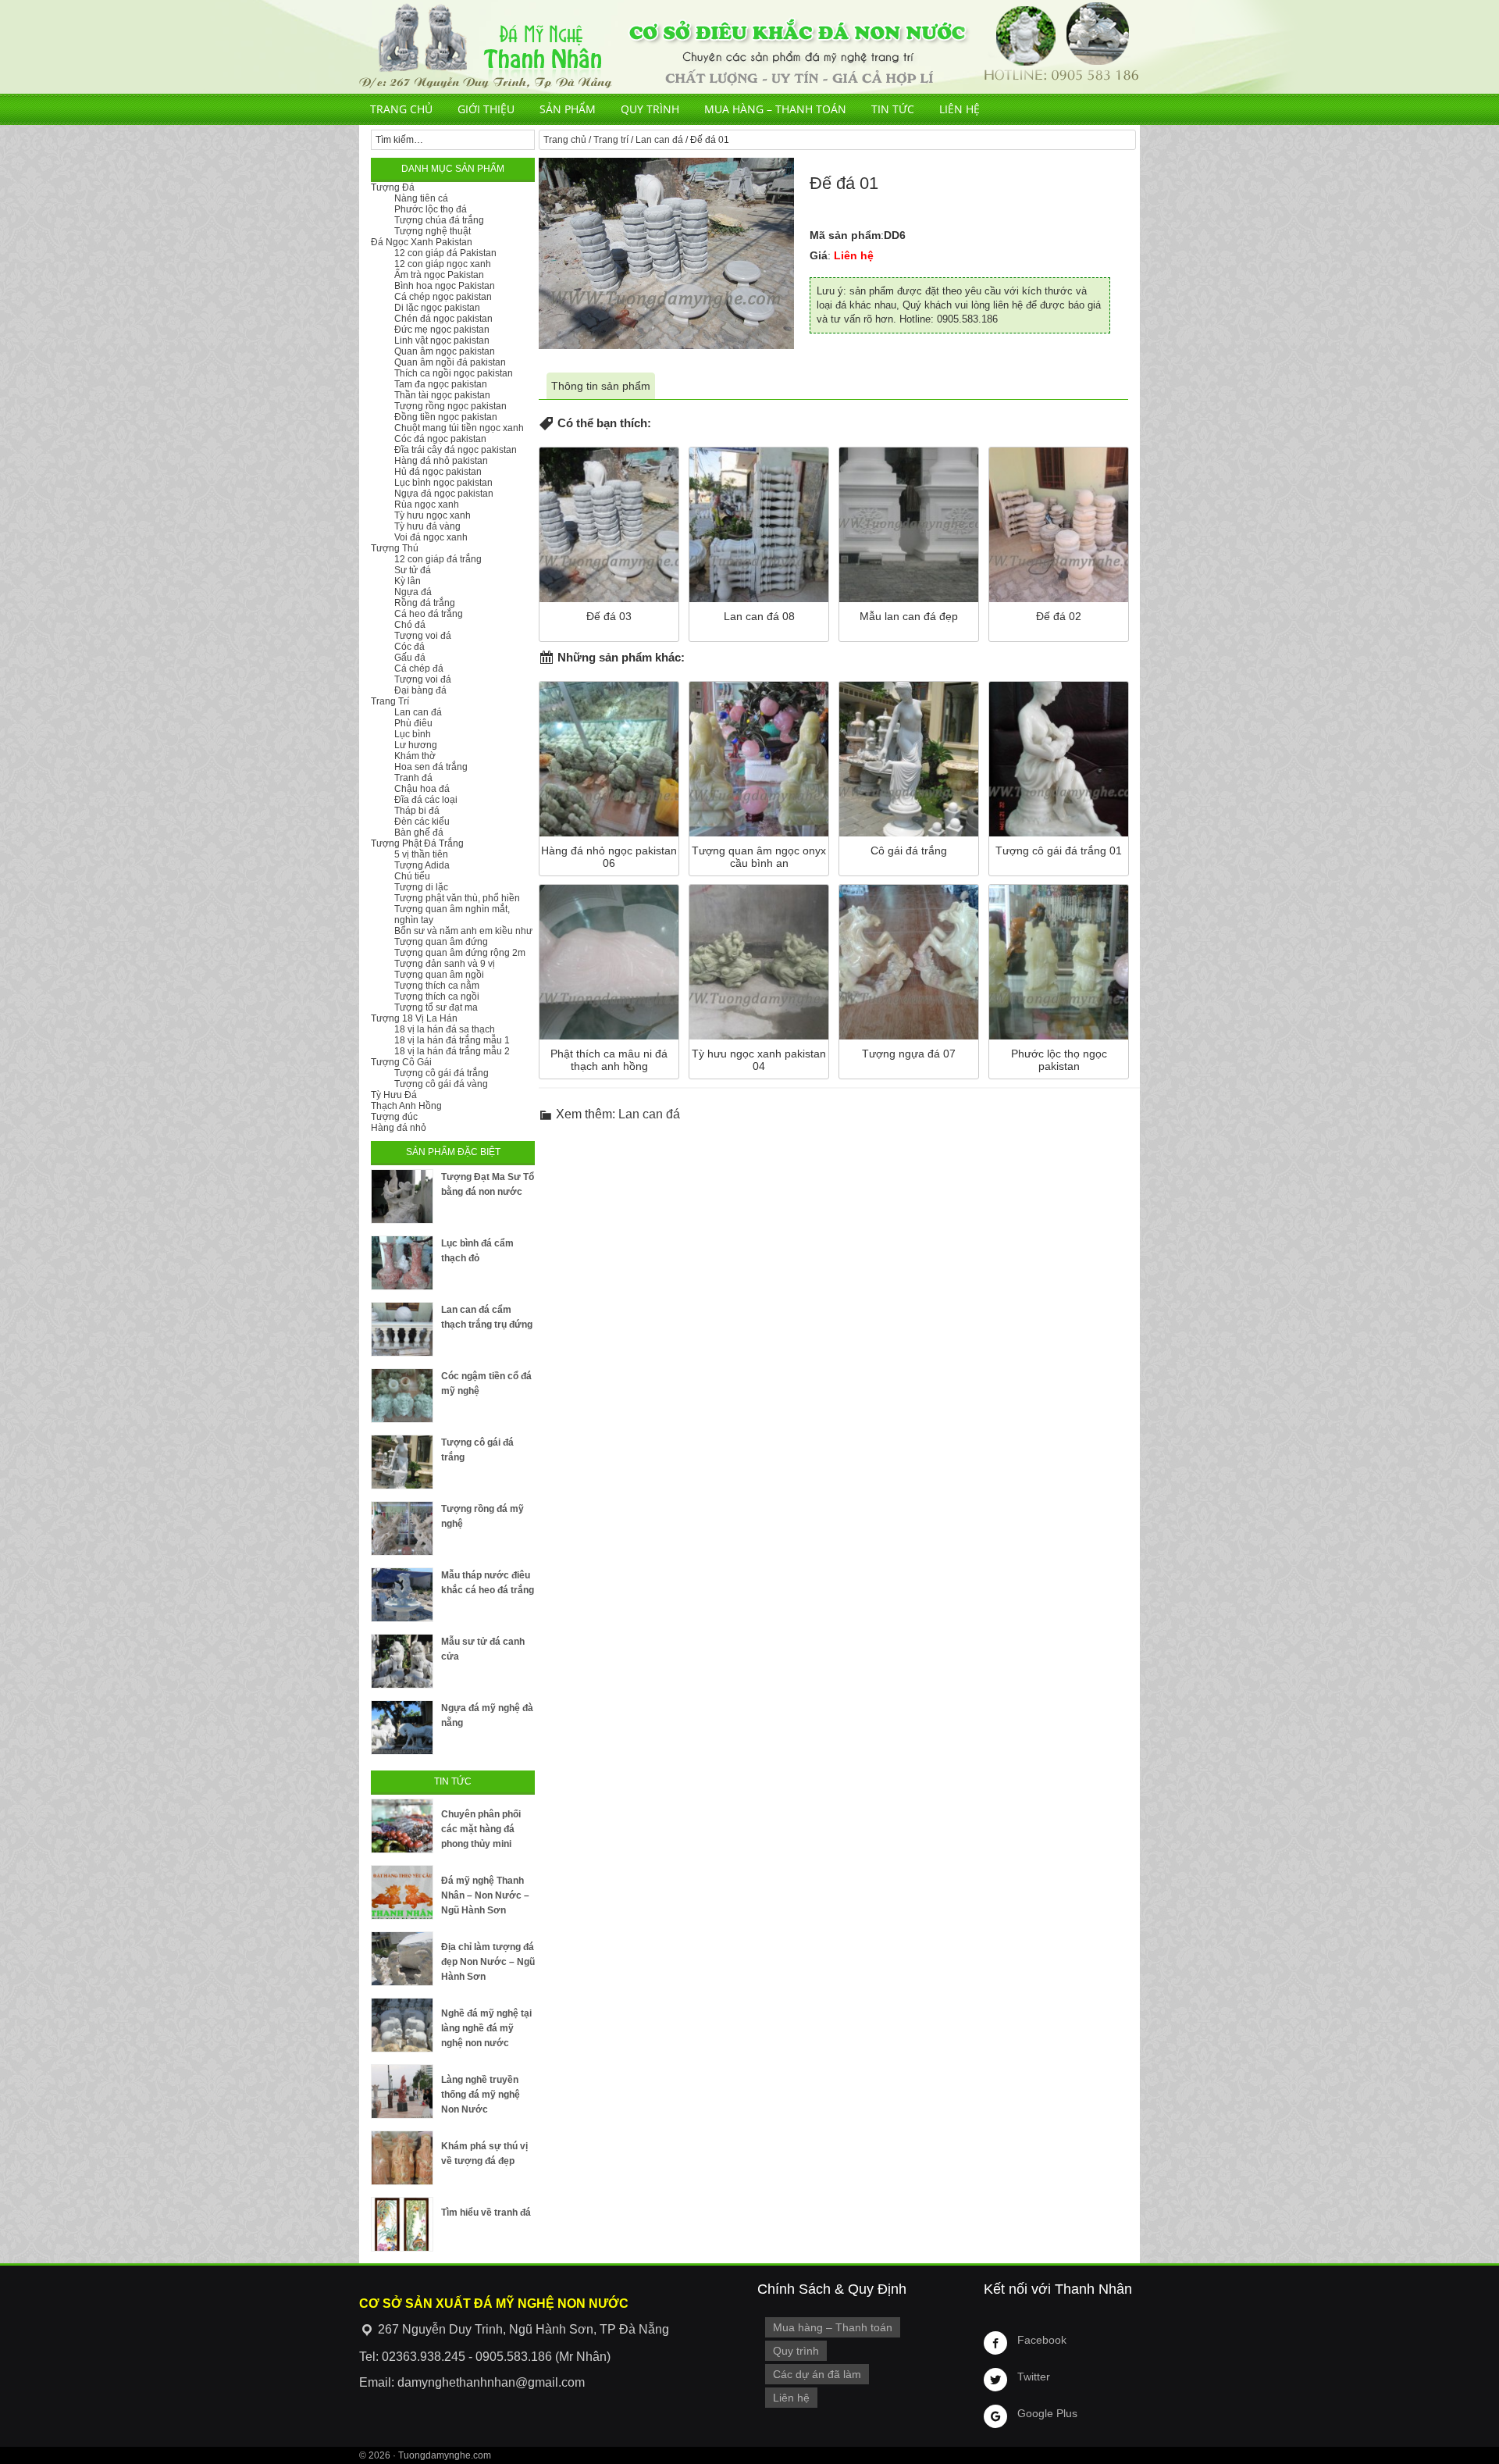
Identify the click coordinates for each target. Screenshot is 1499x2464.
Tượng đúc (394, 1117)
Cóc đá (409, 647)
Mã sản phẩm (845, 235)
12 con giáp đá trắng (438, 559)
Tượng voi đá (423, 636)
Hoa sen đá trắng (431, 767)
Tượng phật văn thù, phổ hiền (457, 898)
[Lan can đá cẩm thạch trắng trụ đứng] (402, 1329)
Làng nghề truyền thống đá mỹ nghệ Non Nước (481, 2095)
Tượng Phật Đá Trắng (417, 843)
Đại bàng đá (420, 690)
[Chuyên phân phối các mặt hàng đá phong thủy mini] (402, 1826)
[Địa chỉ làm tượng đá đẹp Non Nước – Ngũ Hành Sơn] (402, 1959)
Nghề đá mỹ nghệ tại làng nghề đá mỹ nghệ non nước (486, 2028)
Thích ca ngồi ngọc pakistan (454, 373)
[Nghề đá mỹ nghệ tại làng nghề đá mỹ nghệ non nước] (402, 2025)
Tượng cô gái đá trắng (442, 1073)
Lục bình (413, 734)
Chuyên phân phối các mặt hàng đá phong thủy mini (481, 1829)
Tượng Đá (393, 187)
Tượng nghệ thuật (433, 231)
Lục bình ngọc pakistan (443, 483)
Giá (819, 255)
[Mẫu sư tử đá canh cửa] (402, 1661)
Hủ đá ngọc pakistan (438, 472)
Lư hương (416, 745)
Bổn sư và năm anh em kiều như (463, 931)
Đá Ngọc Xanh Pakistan (422, 242)
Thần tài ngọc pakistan (442, 395)
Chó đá (410, 625)
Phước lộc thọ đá (431, 209)
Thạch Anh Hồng (406, 1106)
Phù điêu (413, 723)
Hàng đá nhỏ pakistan (441, 461)
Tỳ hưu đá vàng (427, 526)
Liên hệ (960, 109)
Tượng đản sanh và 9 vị (445, 964)
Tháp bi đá (417, 811)
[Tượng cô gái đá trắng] (402, 1462)
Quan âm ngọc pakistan (445, 351)
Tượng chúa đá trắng (439, 220)
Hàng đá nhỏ (399, 1128)
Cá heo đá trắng (429, 614)
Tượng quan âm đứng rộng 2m (460, 953)
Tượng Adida (422, 865)
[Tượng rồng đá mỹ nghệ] (402, 1528)
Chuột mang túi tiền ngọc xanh (459, 428)
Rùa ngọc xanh (427, 505)
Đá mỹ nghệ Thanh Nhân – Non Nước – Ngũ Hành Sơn (485, 1895)
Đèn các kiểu (422, 822)
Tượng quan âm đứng (441, 942)
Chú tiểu (412, 876)
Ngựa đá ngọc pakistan (444, 494)
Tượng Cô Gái (401, 1062)
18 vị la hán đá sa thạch (445, 1029)
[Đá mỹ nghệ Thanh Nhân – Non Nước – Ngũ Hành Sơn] (402, 1892)
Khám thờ (415, 756)
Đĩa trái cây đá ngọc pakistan (456, 450)
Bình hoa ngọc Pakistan (445, 286)
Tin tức (893, 109)
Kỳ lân (408, 581)
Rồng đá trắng (425, 603)
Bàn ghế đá (419, 833)
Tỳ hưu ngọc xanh (433, 515)
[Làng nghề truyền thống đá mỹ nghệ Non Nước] (402, 2091)
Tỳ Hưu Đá (394, 1095)
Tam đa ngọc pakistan (441, 384)
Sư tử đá (413, 570)
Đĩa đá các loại (426, 800)
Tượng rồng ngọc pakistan (450, 406)
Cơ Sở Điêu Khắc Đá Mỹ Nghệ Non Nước (749, 47)
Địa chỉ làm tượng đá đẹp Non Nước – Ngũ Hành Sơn (488, 1962)
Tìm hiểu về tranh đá (486, 2213)
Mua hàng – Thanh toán (775, 109)
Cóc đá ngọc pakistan (440, 439)
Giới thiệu (486, 109)
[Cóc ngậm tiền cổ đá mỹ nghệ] (402, 1396)
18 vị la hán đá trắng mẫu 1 (452, 1040)
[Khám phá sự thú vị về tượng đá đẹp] (402, 2158)
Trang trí (611, 140)
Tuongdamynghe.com (445, 2455)
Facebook (1042, 2340)
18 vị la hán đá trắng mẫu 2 (452, 1051)
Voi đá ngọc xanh (431, 537)
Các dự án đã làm (817, 2374)
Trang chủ (401, 109)
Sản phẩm (568, 109)
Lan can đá (659, 140)
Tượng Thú (395, 548)
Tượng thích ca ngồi (437, 997)
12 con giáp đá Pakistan (445, 253)
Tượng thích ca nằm (437, 986)
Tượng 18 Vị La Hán (414, 1018)
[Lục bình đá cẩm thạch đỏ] (402, 1263)
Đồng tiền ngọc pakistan (446, 417)
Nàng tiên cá (421, 198)
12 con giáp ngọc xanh (443, 264)
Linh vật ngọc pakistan (442, 341)
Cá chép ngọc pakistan (443, 297)
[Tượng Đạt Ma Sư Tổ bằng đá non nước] (402, 1196)
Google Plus (1047, 2413)
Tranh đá (413, 778)
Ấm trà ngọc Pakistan (439, 275)
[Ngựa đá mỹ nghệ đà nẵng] (402, 1728)
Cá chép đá (419, 669)
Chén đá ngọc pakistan (443, 319)
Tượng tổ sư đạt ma (436, 1007)
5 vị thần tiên (421, 854)
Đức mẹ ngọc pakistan (442, 330)
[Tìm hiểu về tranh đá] (402, 2224)
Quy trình (650, 109)
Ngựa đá (413, 592)
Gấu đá (410, 658)
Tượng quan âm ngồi (439, 975)
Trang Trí (390, 701)
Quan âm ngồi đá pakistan (450, 362)
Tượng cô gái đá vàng (441, 1084)
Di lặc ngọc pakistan (437, 308)
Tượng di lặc (421, 887)
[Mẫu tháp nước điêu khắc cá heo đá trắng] (402, 1595)
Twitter (1034, 2377)
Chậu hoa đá (422, 789)
